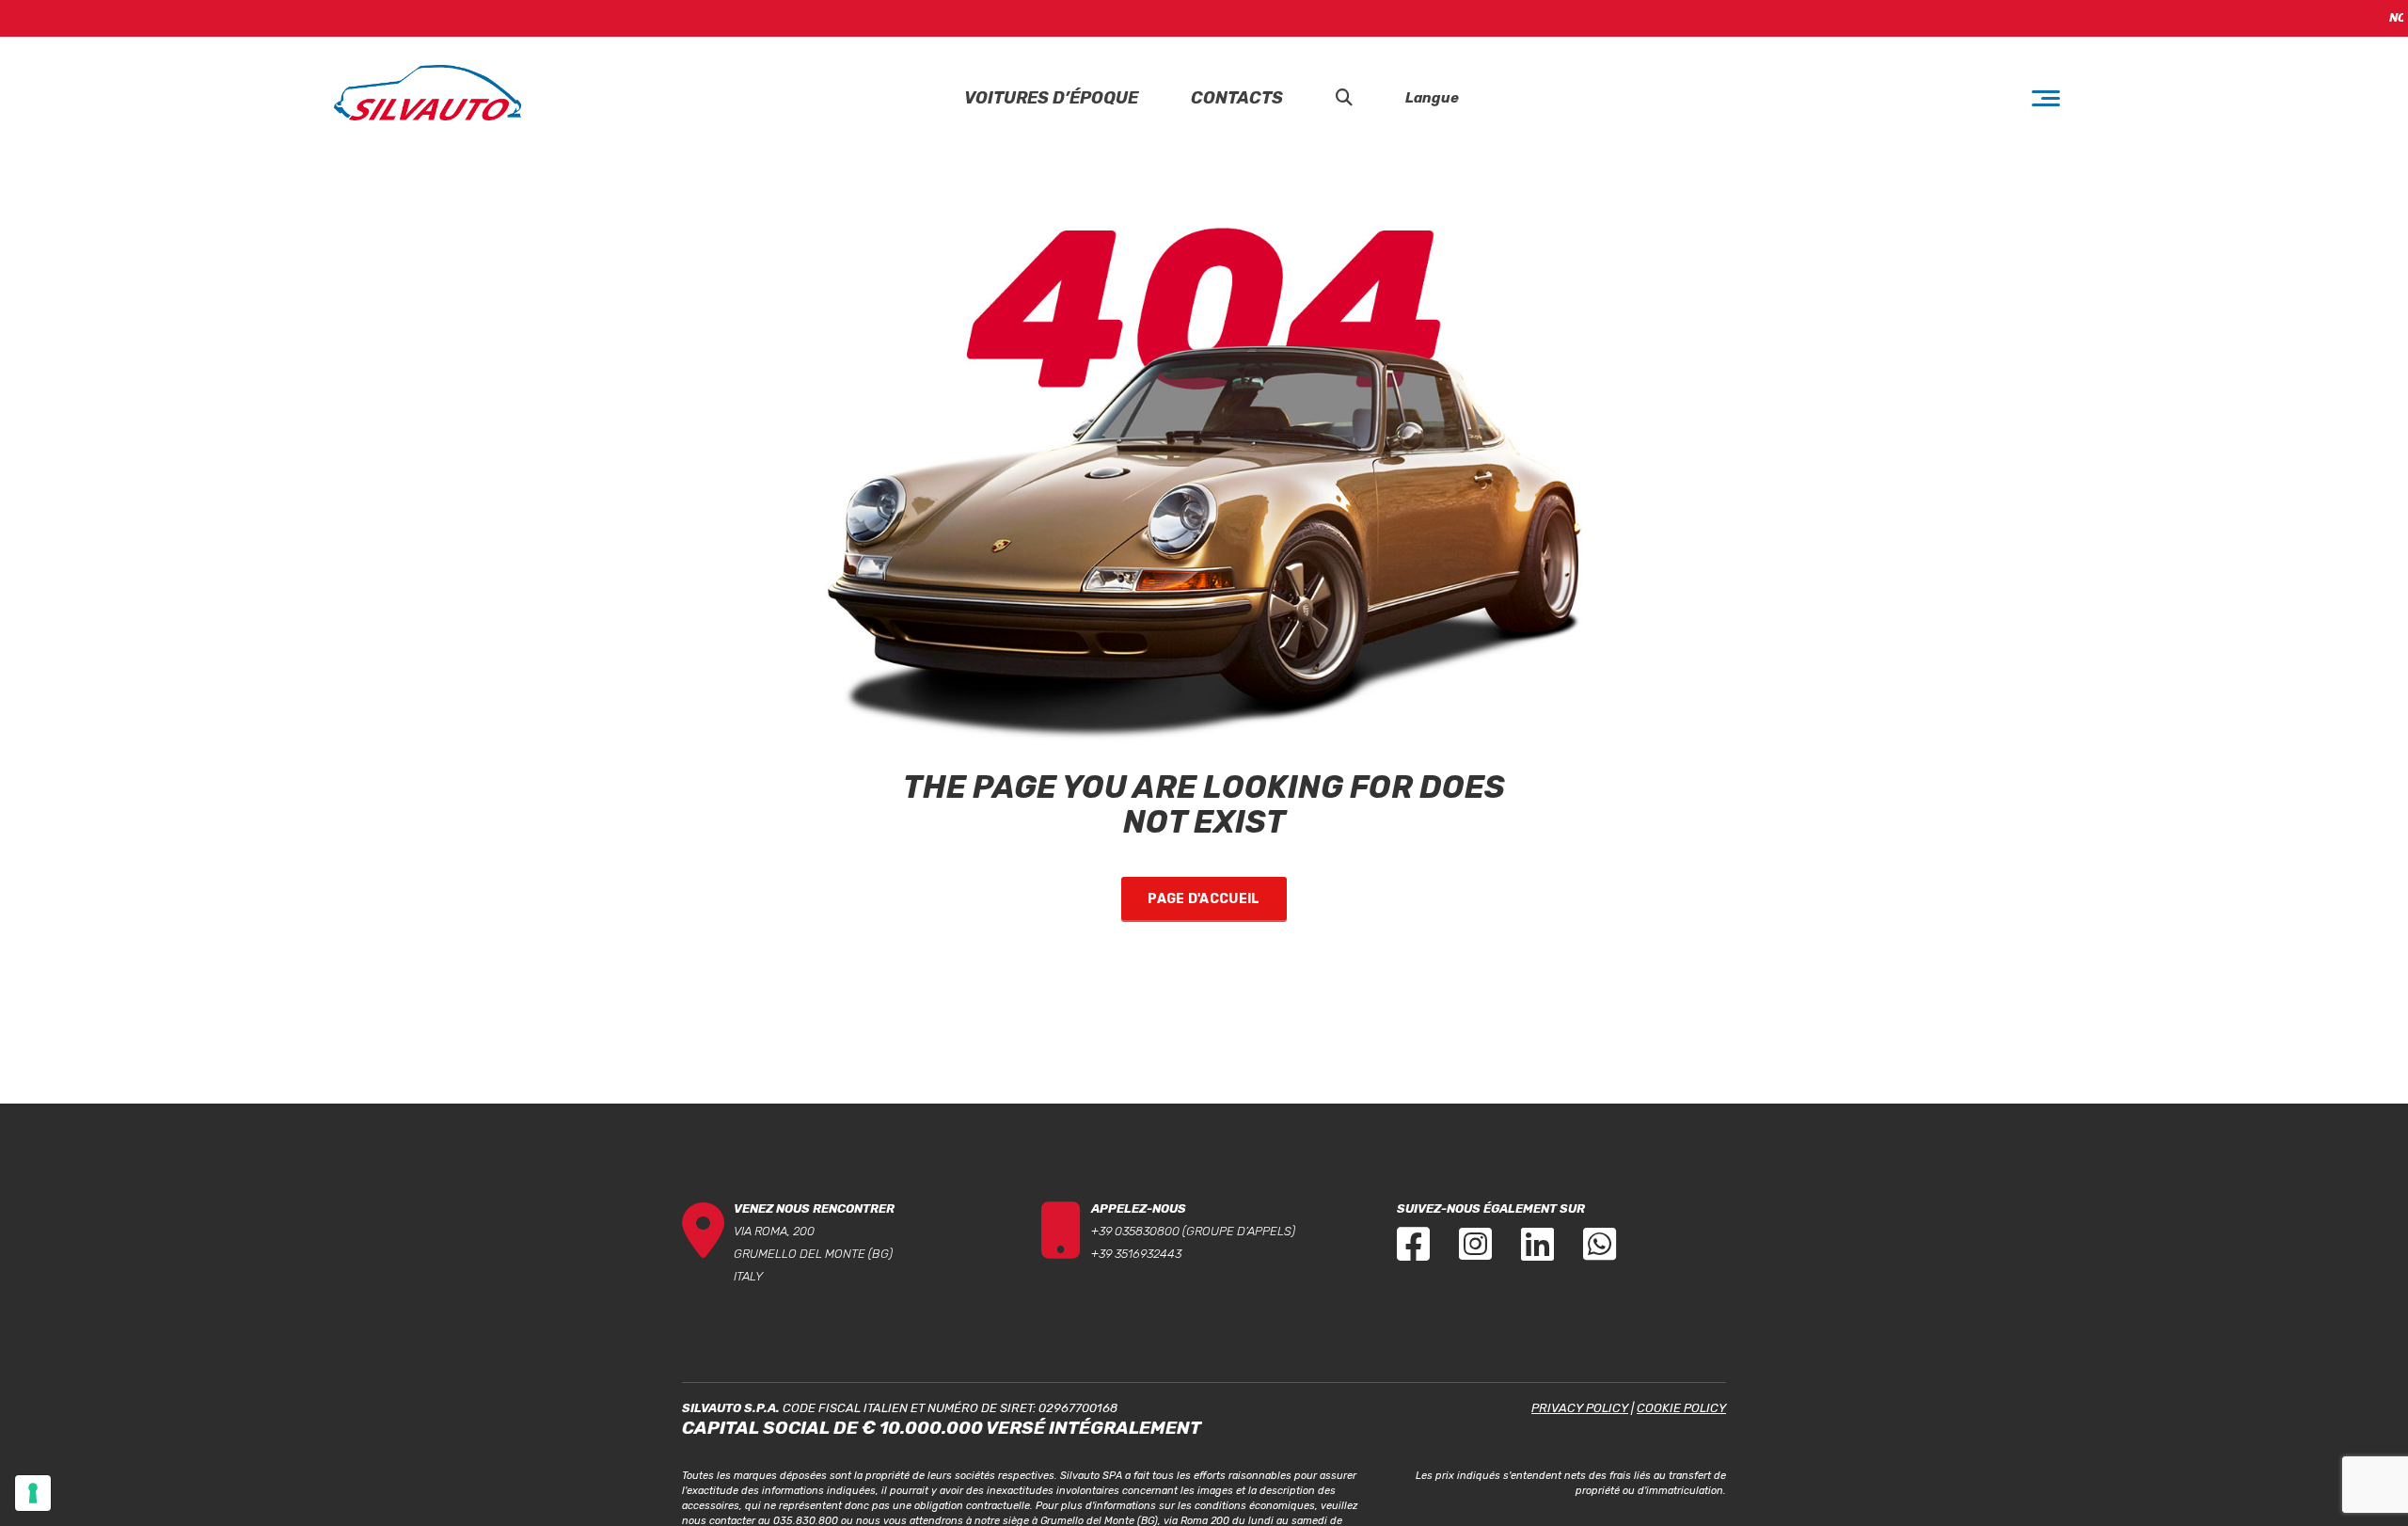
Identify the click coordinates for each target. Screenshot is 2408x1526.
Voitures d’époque (1051, 98)
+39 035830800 (1135, 1231)
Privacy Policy (1580, 1408)
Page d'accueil (1204, 899)
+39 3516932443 (1136, 1254)
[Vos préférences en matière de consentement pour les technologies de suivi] (33, 1493)
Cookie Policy (1681, 1408)
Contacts (1237, 98)
